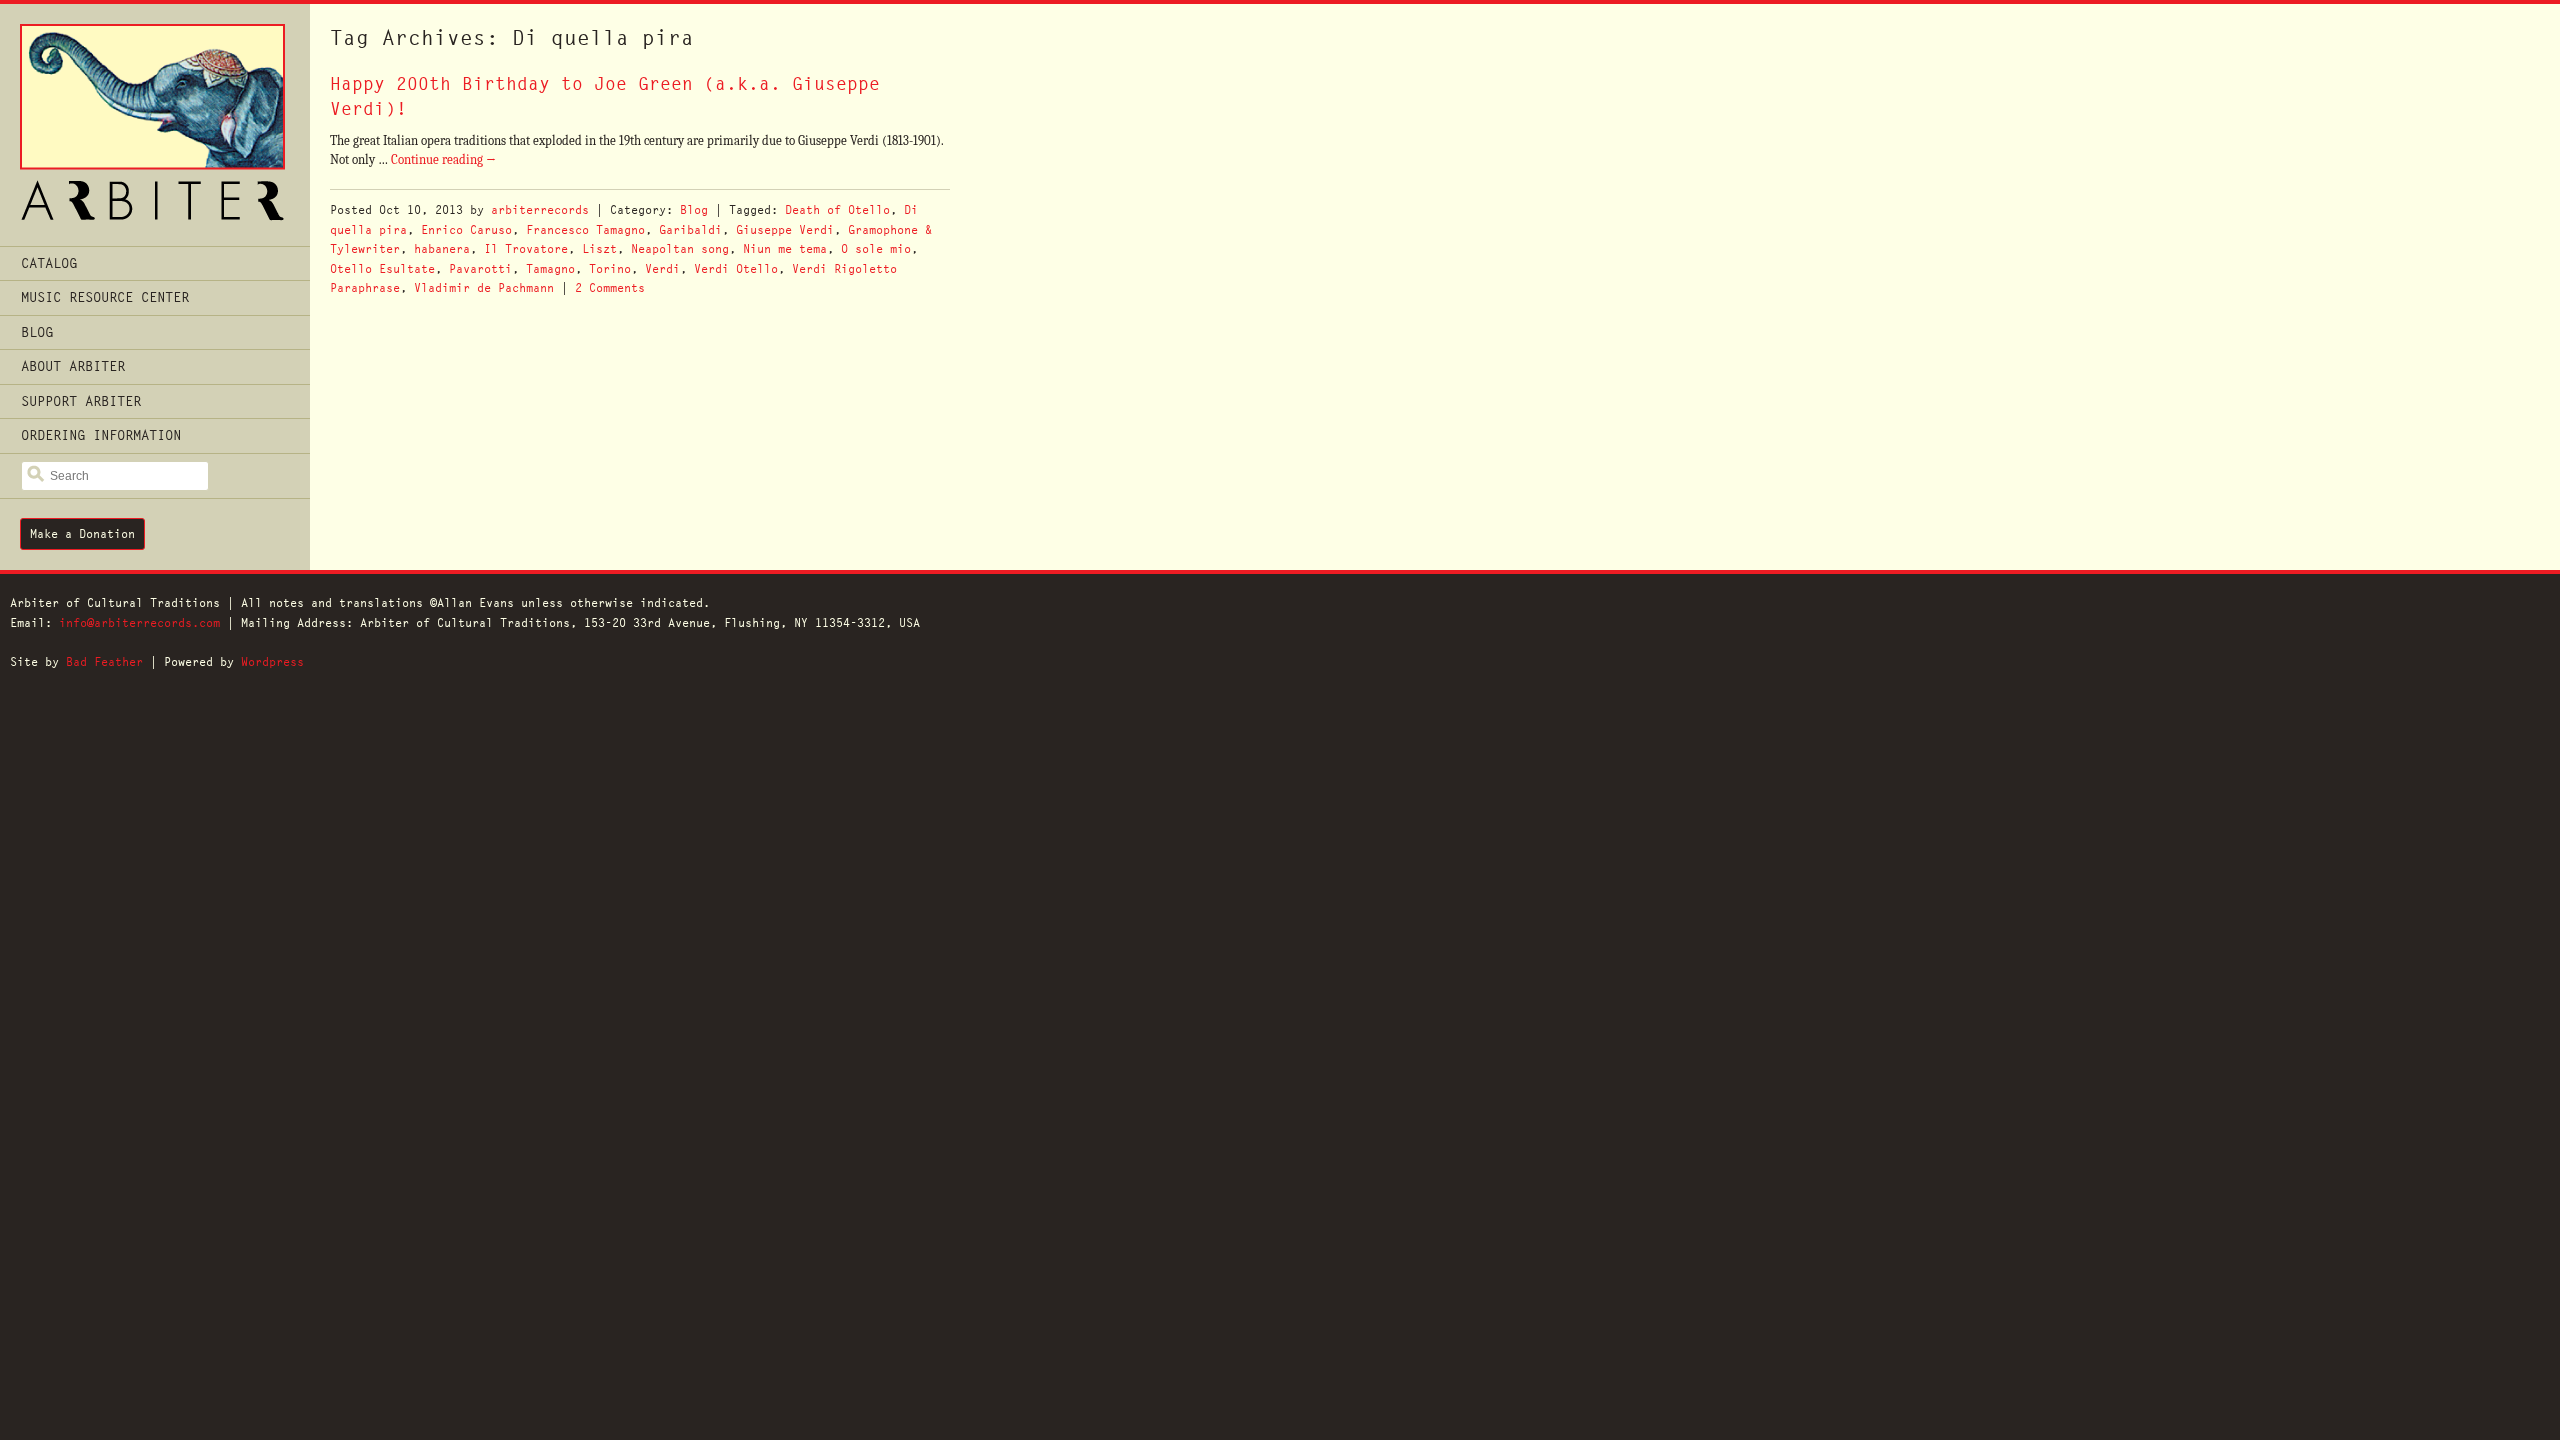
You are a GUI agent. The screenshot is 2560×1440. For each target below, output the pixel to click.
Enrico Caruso (466, 229)
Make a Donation (82, 533)
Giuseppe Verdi (785, 229)
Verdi (662, 268)
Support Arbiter (81, 401)
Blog (37, 332)
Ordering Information (101, 435)
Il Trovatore (526, 248)
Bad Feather (104, 661)
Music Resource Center (105, 297)
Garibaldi (690, 229)
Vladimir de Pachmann (484, 287)
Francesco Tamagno (585, 229)
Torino (610, 268)
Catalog (49, 263)
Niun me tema (785, 248)
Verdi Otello (736, 268)
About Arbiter (73, 366)
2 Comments (610, 287)
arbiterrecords (540, 209)
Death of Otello (837, 209)
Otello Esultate (382, 268)
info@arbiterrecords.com (139, 622)
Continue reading (443, 159)
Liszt (599, 248)
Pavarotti (480, 268)
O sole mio (876, 248)
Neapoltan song (680, 248)
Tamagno (550, 268)
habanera (442, 248)
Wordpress (272, 661)
